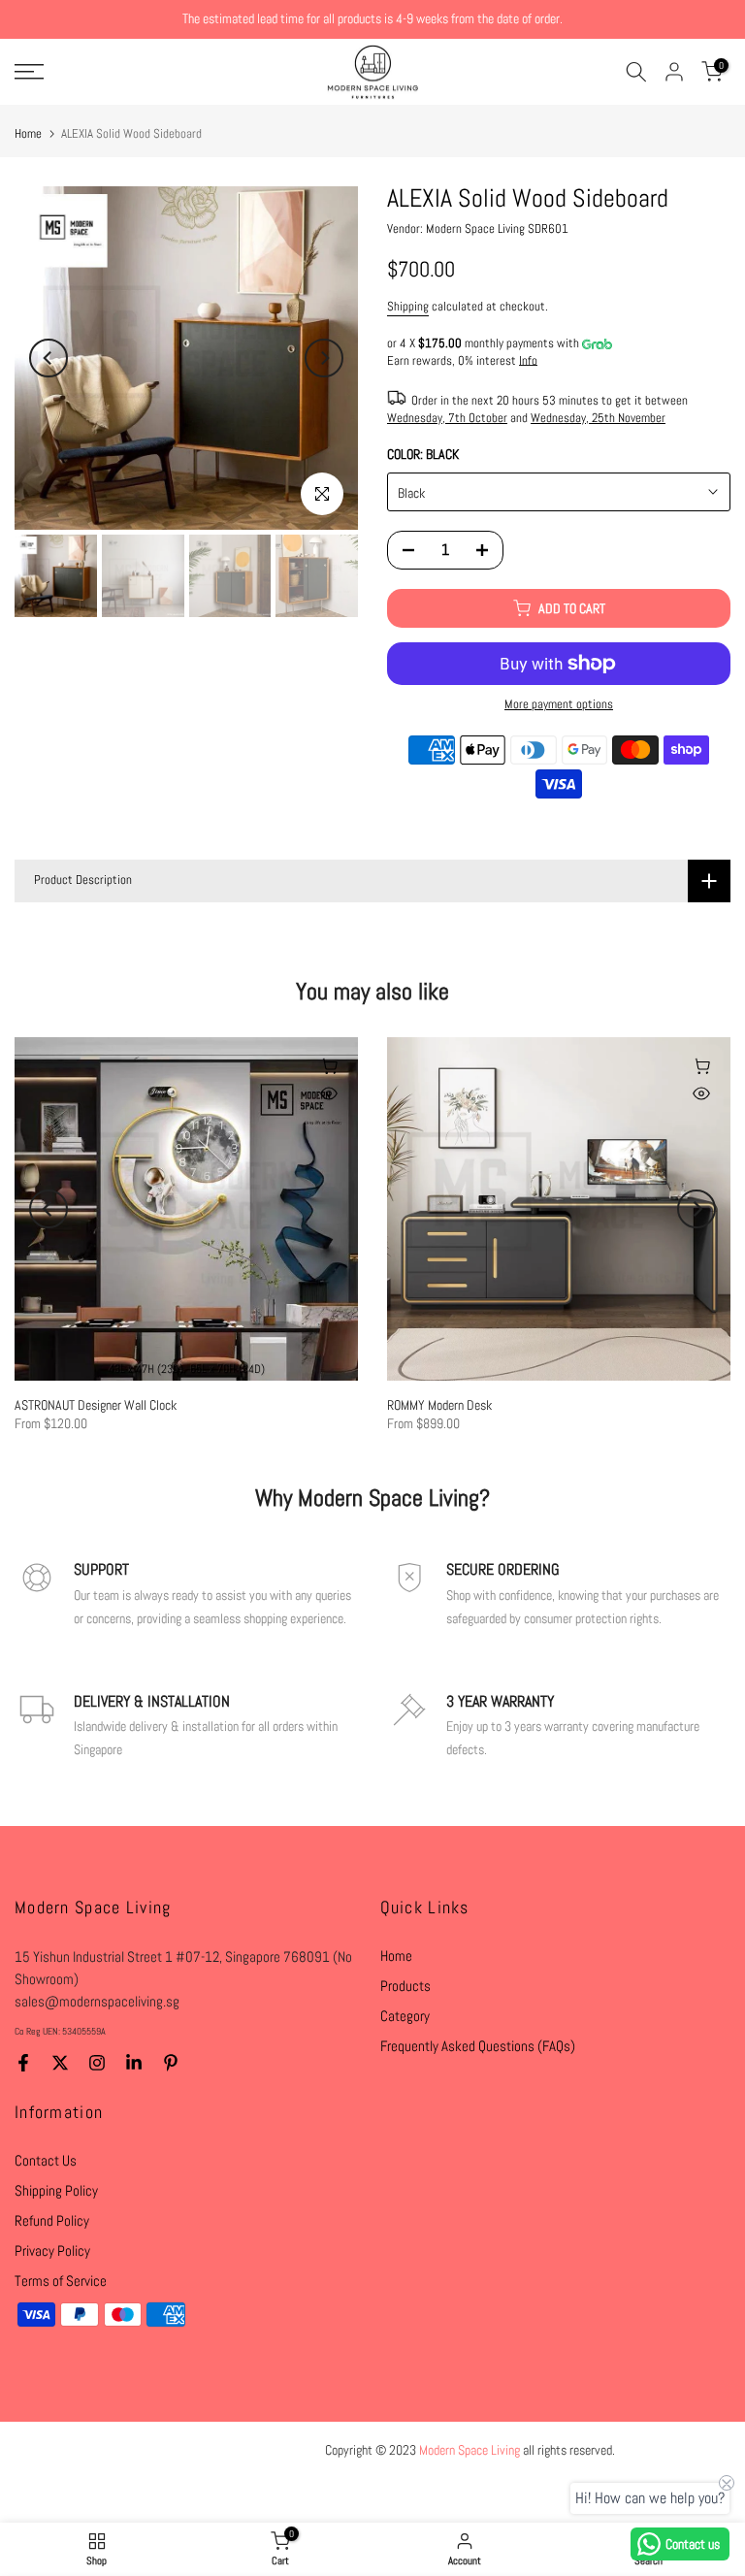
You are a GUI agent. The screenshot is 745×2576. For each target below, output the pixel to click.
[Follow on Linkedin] (134, 2063)
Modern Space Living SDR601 (497, 229)
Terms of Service (61, 2281)
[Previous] (49, 358)
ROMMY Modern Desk (439, 1405)
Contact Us (46, 2160)
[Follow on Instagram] (97, 2063)
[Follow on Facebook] (23, 2063)
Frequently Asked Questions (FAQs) (478, 2046)
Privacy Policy (52, 2250)
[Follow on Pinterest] (171, 2063)
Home (28, 133)
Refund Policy (52, 2220)
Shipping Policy (56, 2190)
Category (405, 2016)
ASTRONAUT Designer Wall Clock (96, 1405)
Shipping (408, 307)
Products (405, 1986)
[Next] (324, 358)
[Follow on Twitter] (60, 2063)
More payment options (559, 704)
